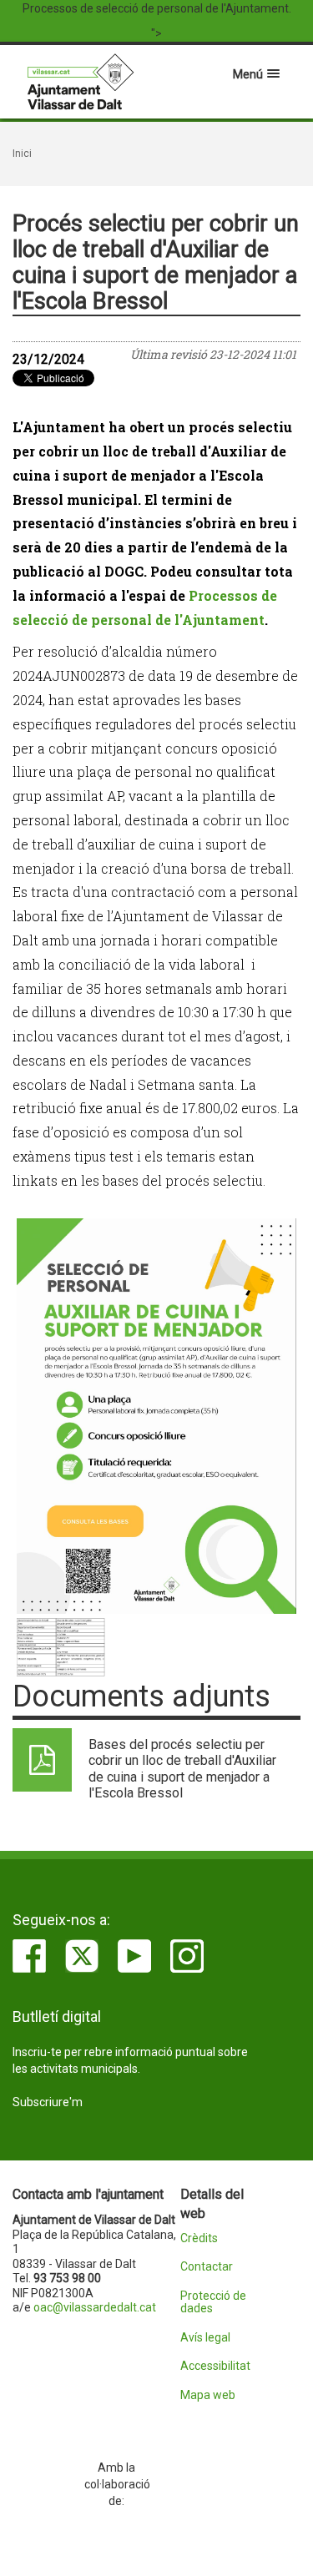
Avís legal (205, 2338)
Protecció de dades (213, 2302)
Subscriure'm (48, 2102)
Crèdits (199, 2238)
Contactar (207, 2267)
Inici (22, 154)
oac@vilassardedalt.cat (95, 2307)
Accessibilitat (215, 2366)
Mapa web (208, 2395)
